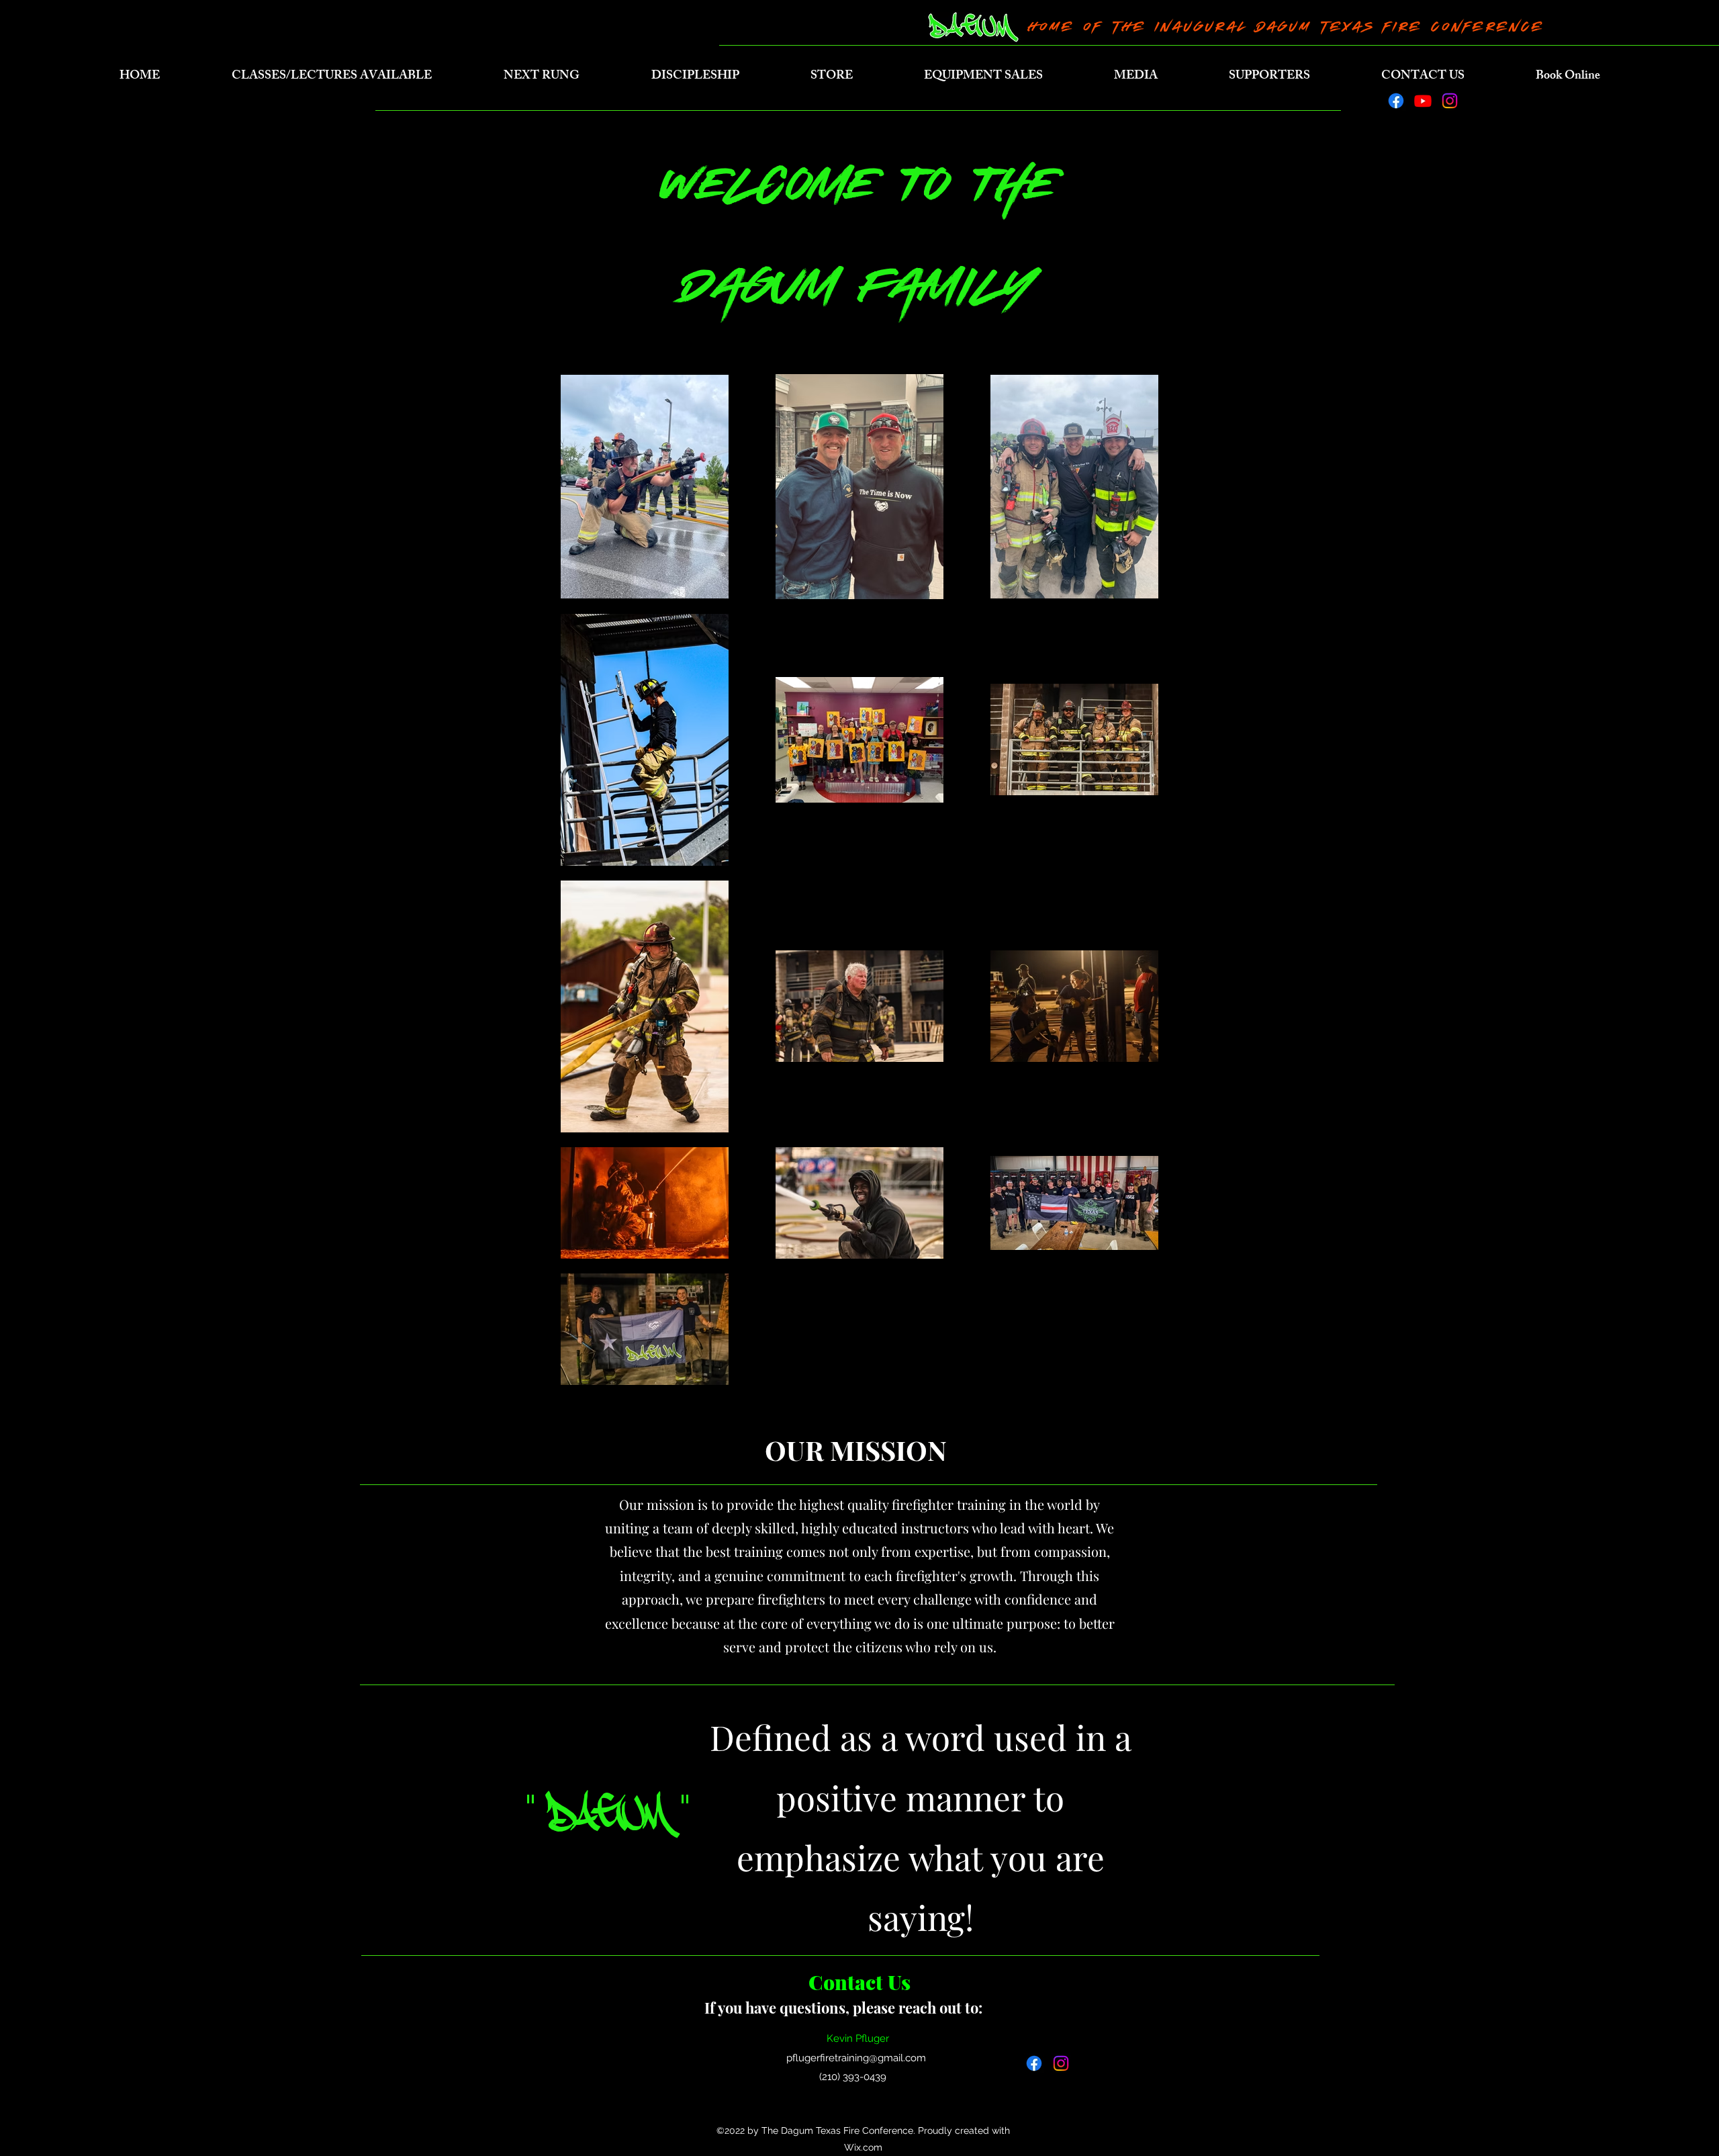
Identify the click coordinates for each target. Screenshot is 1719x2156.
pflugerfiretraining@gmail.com (856, 2058)
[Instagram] (1450, 101)
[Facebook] (1396, 101)
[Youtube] (1423, 101)
